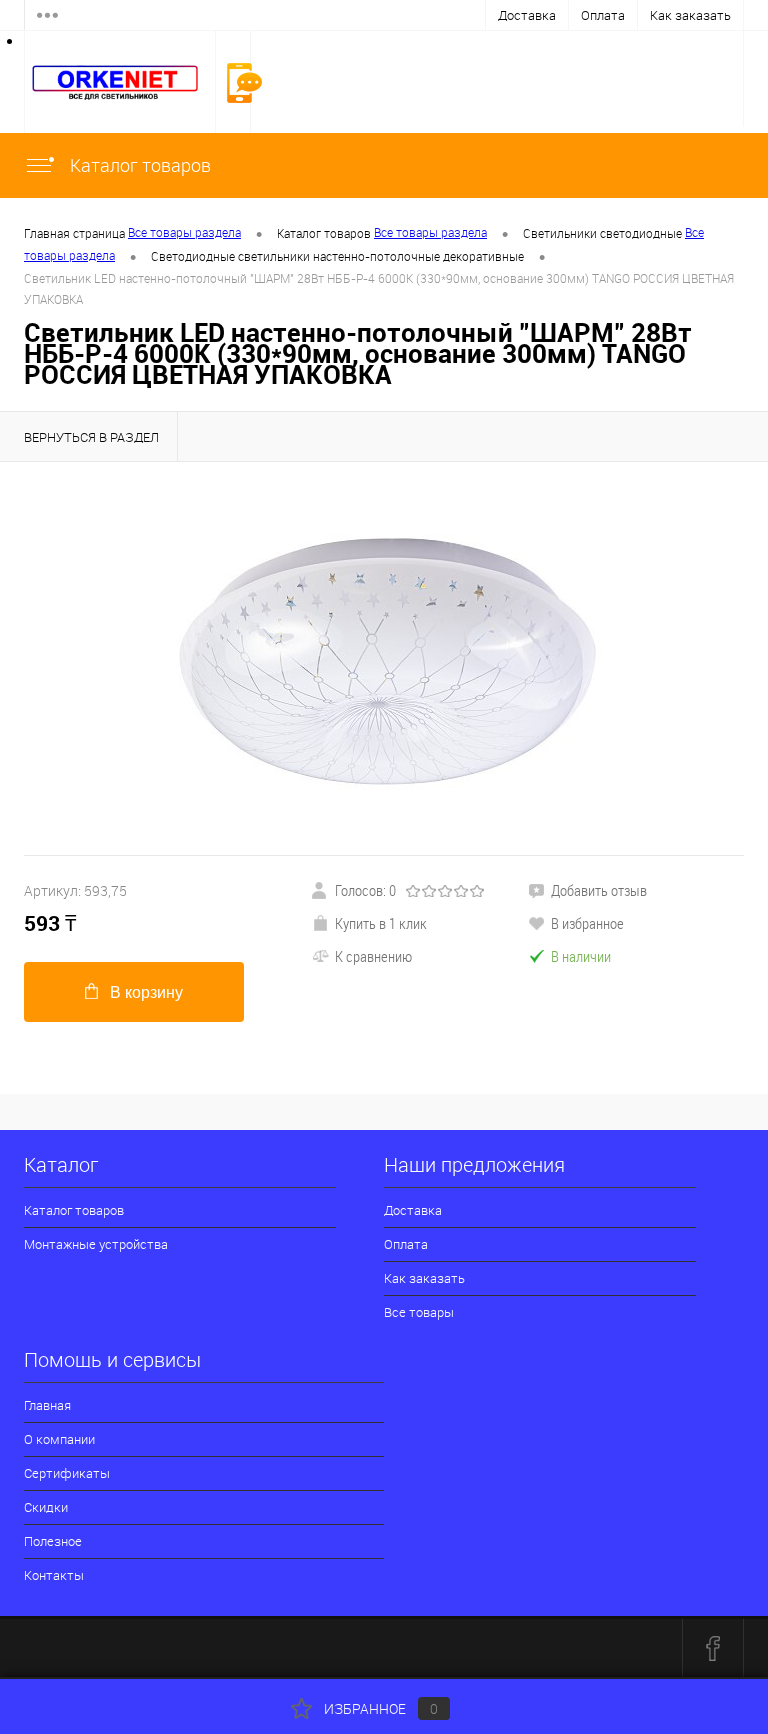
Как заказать (690, 15)
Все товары (419, 1312)
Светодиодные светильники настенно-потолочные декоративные (337, 256)
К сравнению (373, 956)
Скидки (46, 1507)
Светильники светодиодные (602, 233)
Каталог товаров (138, 165)
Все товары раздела (184, 232)
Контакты (54, 1575)
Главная (47, 1405)
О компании (59, 1439)
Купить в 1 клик (381, 923)
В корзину (146, 992)
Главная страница (74, 233)
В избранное (587, 923)
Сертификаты (67, 1473)
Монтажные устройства (96, 1244)
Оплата (603, 15)
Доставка (527, 15)
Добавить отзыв (599, 890)
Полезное (53, 1541)
